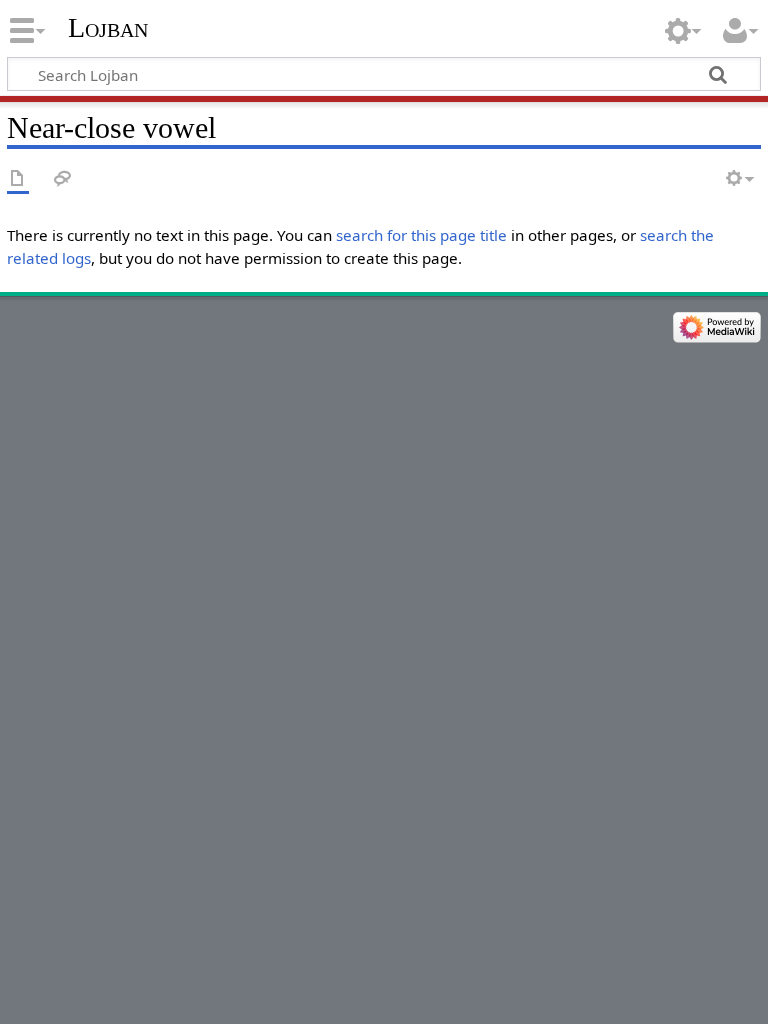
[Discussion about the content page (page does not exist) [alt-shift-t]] (63, 179)
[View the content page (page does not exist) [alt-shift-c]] (18, 179)
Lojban (108, 27)
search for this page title (421, 235)
